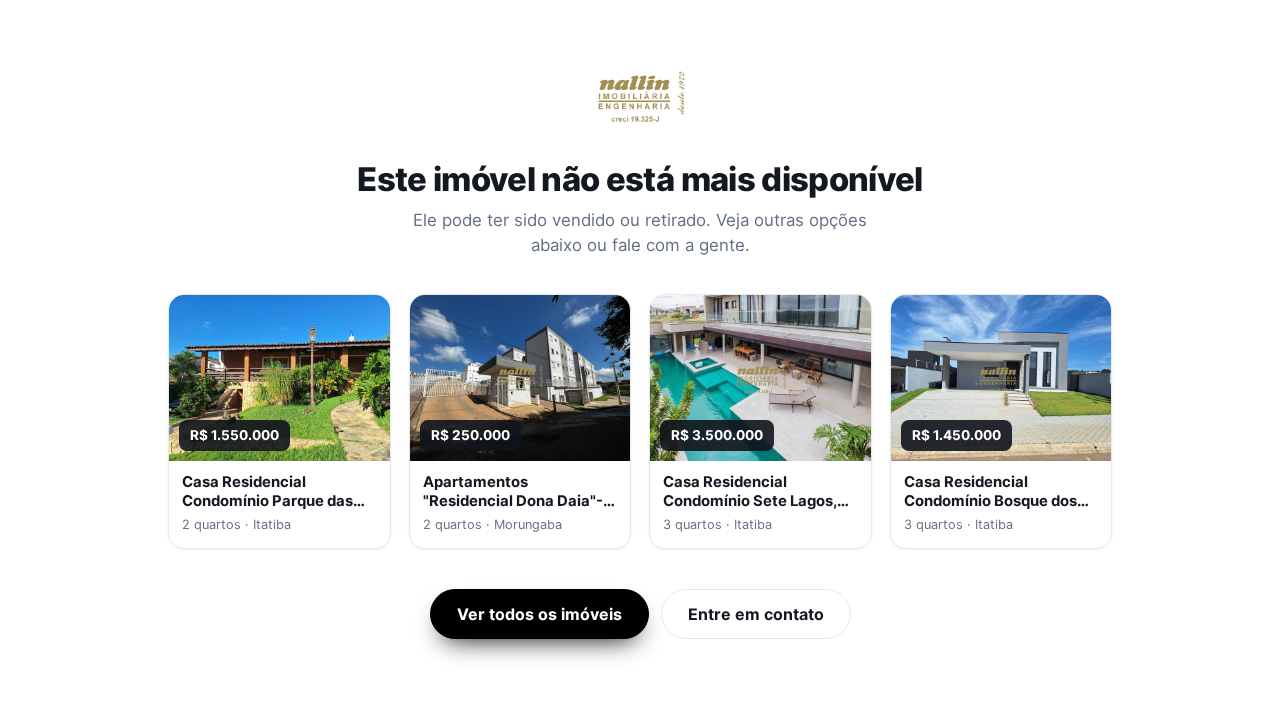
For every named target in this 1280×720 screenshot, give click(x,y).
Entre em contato (756, 614)
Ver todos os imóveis (539, 614)
